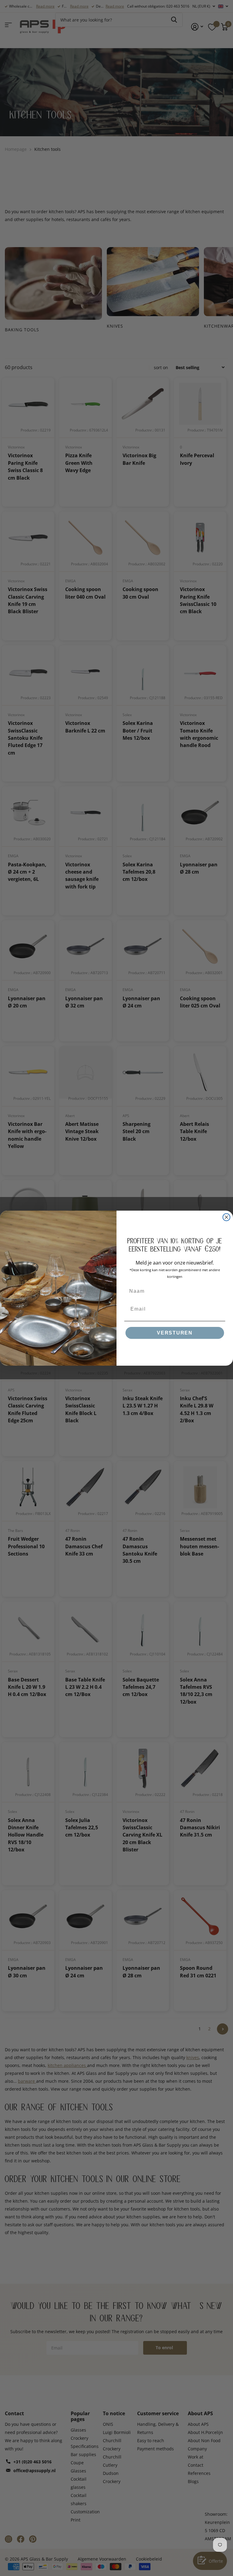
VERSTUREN (175, 1333)
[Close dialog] (227, 1217)
